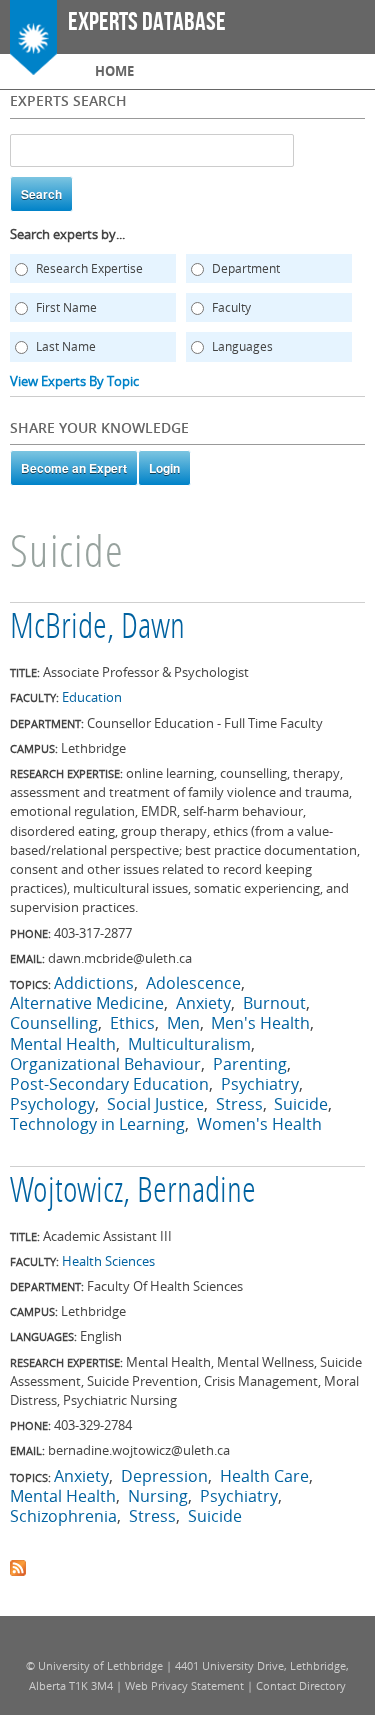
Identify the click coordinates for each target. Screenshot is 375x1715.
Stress (239, 1104)
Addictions (94, 983)
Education (92, 697)
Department (246, 268)
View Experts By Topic (74, 381)
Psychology (52, 1104)
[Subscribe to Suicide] (18, 1566)
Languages (242, 346)
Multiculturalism (189, 1044)
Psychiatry (260, 1084)
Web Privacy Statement (184, 1685)
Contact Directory (301, 1685)
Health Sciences (108, 1261)
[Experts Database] (33, 65)
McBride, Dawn (97, 629)
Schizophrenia (63, 1516)
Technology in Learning (97, 1124)
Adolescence (193, 983)
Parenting (250, 1064)
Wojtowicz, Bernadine (133, 1193)
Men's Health (260, 1023)
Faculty (231, 307)
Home (114, 71)
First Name (66, 307)
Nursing (158, 1496)
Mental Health (63, 1044)
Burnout (274, 1003)
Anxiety (203, 1003)
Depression (164, 1476)
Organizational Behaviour (105, 1064)
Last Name (66, 346)
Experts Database (147, 22)
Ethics (132, 1023)
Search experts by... (67, 234)
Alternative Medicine (87, 1003)
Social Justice (155, 1104)
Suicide (301, 1104)
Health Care (264, 1476)
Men (183, 1023)
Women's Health (259, 1124)
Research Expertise (89, 268)
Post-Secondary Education (109, 1084)
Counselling (54, 1023)
